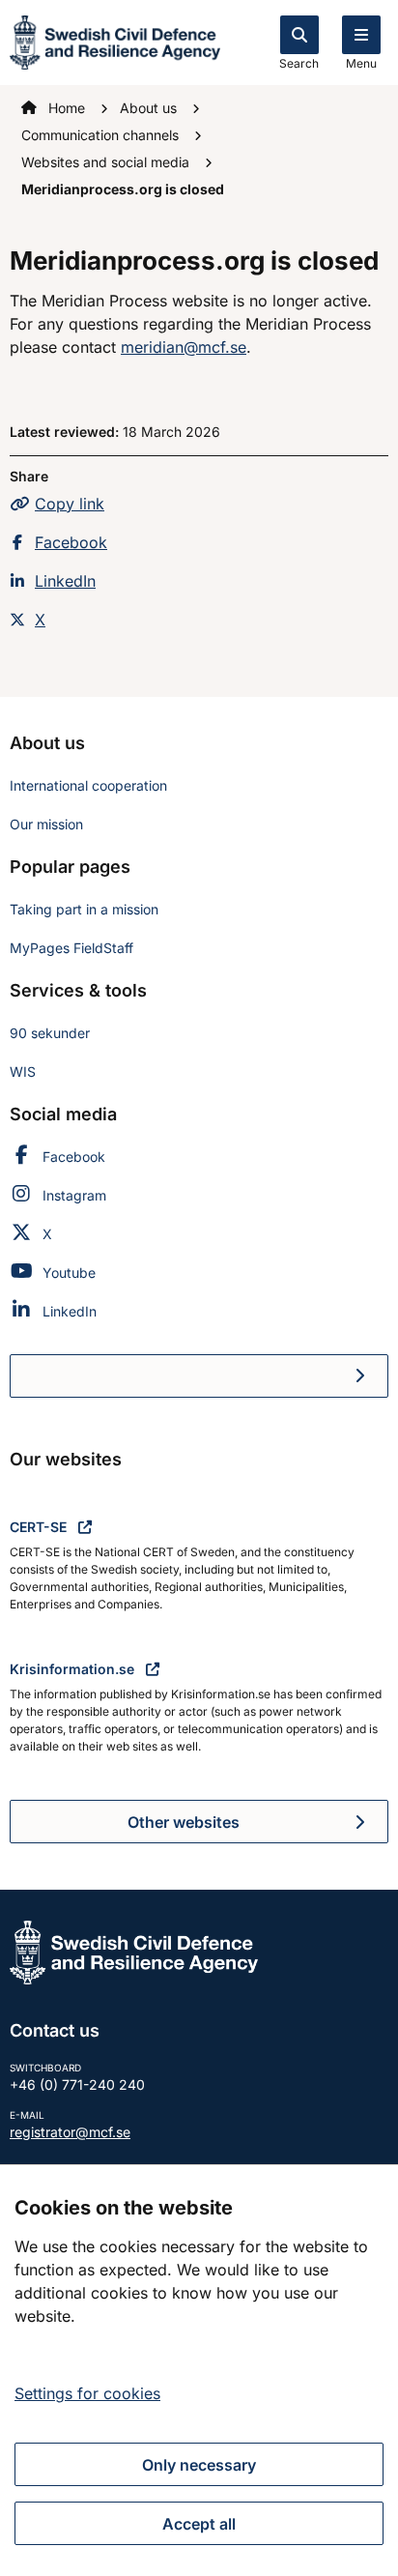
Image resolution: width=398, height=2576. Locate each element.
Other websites (184, 1822)
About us (150, 108)
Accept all (199, 2524)
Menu (361, 63)
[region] (199, 2370)
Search (299, 63)
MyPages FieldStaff (71, 948)
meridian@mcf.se (184, 347)
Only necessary (199, 2465)
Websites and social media (107, 162)
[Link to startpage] (115, 41)
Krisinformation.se (74, 1669)
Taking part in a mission (84, 909)
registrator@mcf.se (70, 2132)
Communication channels (102, 135)
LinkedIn (65, 581)
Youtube (69, 1273)
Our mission (46, 824)
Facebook (71, 542)
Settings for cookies (87, 2393)
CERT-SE (40, 1527)
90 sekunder (50, 1033)
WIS (23, 1071)
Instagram (74, 1195)
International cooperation (88, 785)
